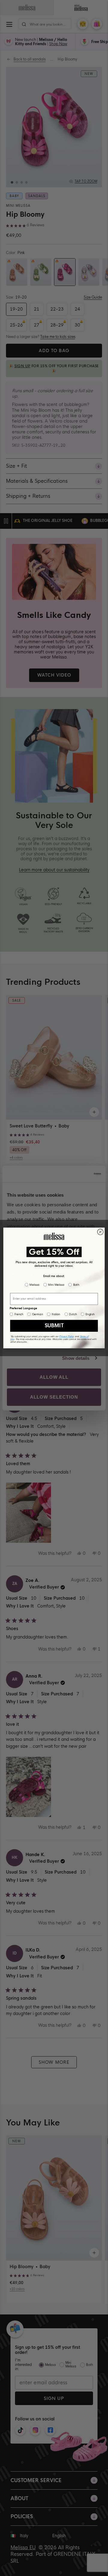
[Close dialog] (100, 1232)
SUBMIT (54, 1326)
